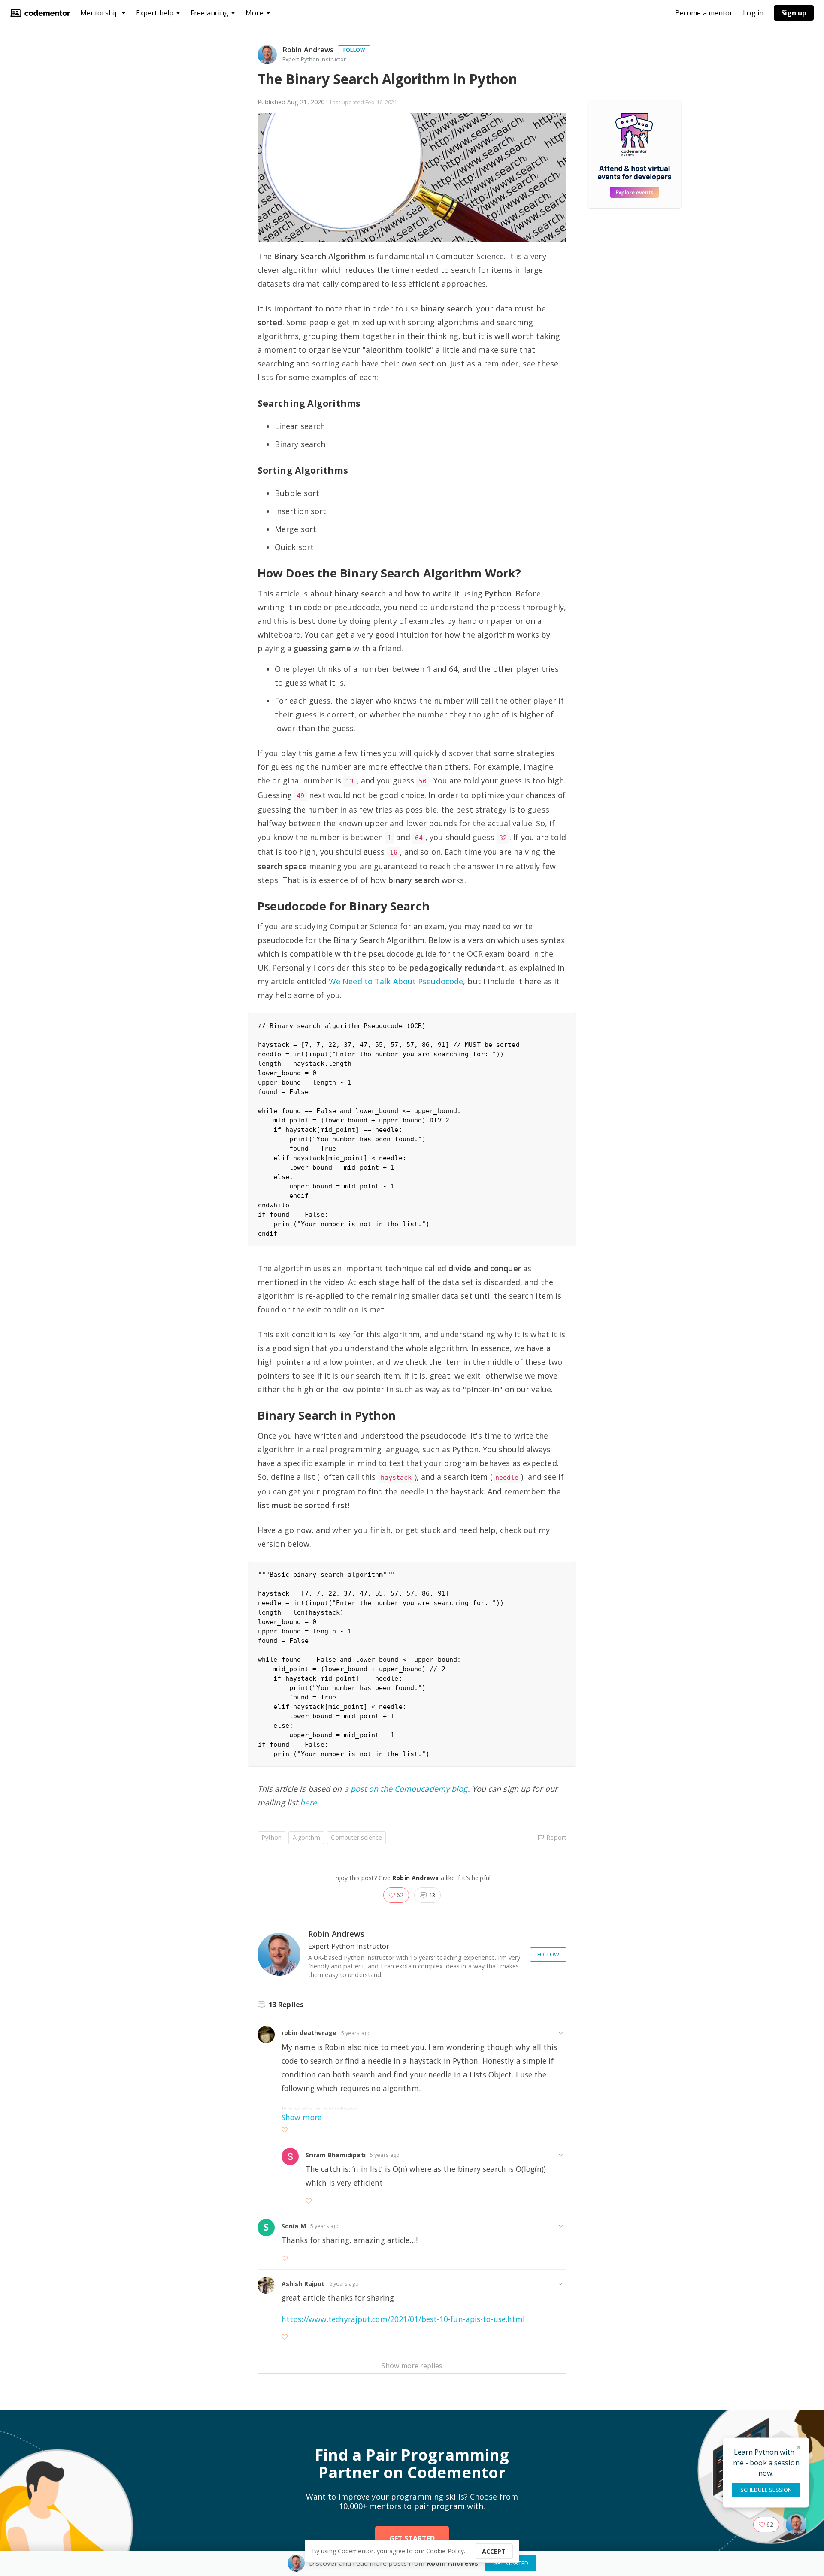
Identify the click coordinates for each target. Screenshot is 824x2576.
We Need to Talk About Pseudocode (396, 981)
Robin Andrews (308, 50)
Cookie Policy (445, 2551)
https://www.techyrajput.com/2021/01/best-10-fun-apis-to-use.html (403, 2319)
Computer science (356, 1837)
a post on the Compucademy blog (406, 1789)
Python (271, 1837)
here (308, 1802)
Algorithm (306, 1837)
